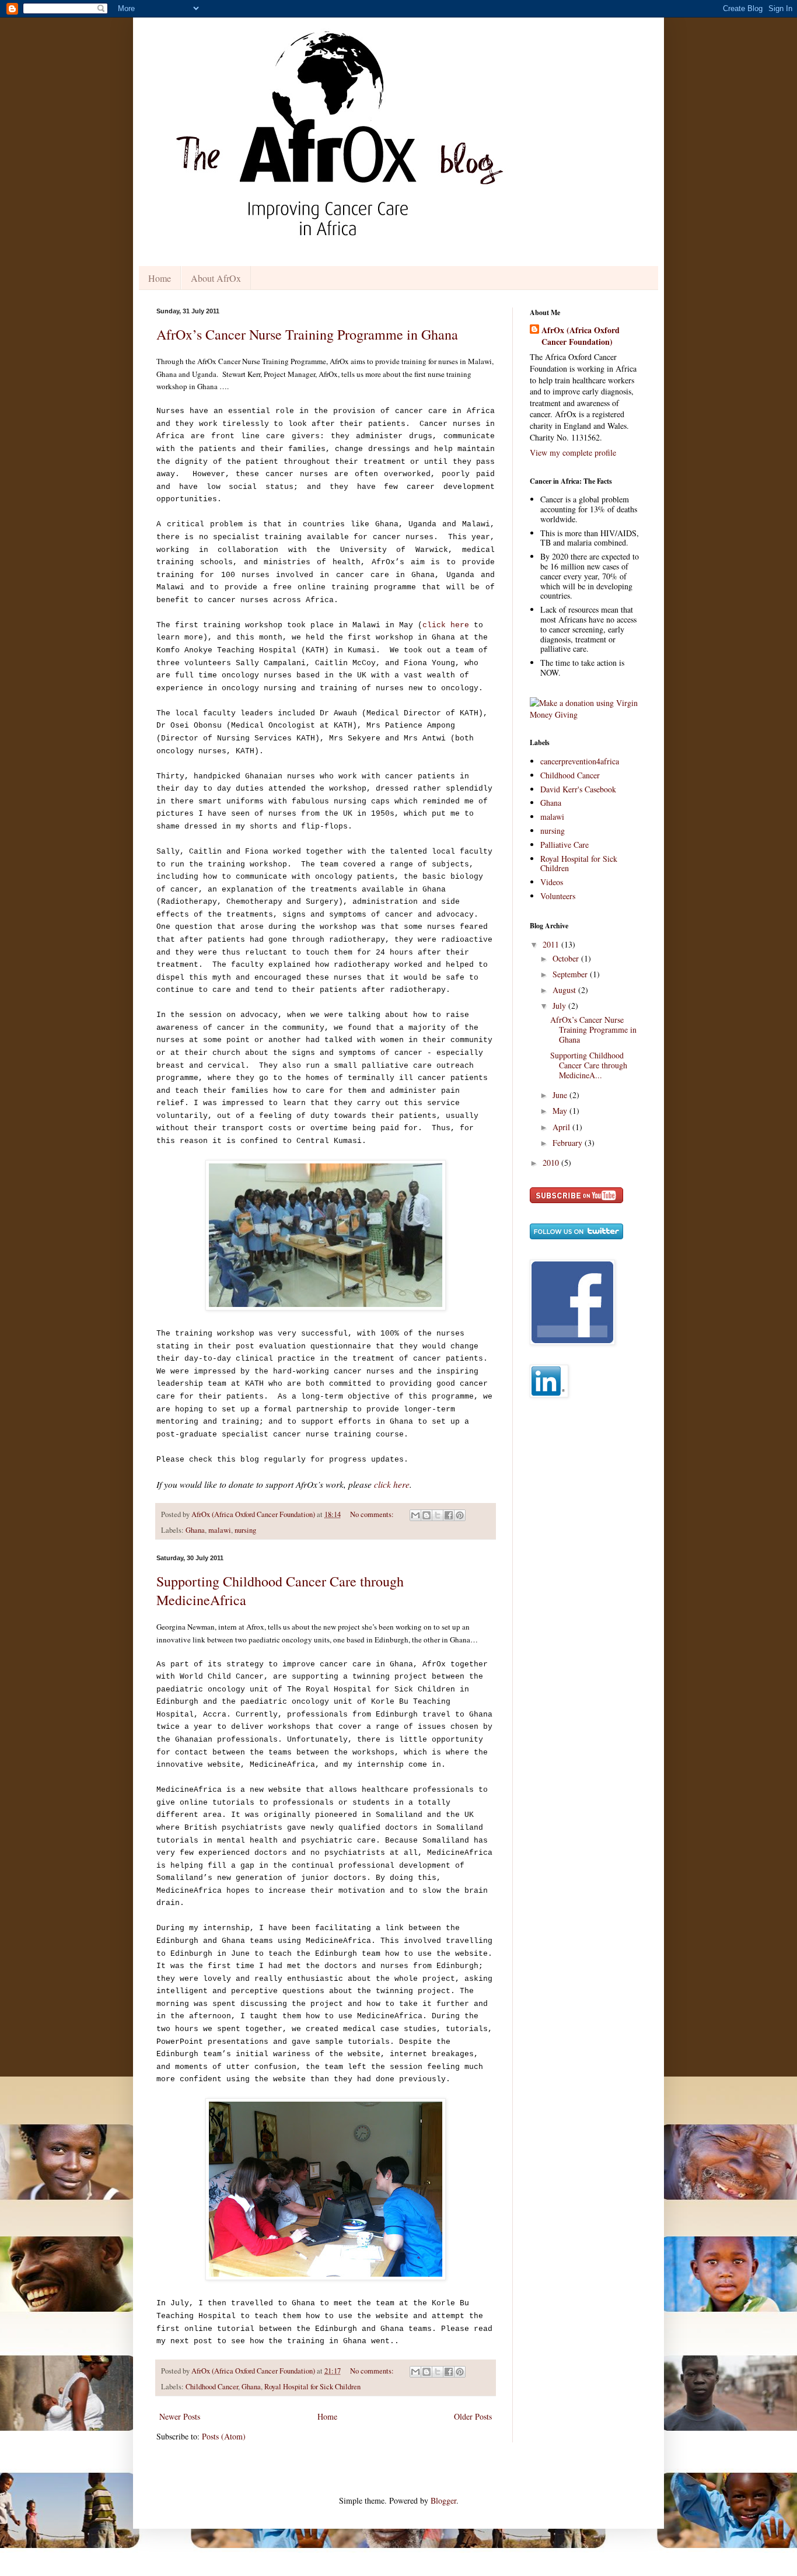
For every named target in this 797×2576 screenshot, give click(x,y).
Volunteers (558, 896)
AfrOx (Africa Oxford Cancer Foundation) (581, 336)
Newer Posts (180, 2416)
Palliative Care (564, 845)
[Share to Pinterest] (460, 1515)
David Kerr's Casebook (578, 789)
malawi (220, 1530)
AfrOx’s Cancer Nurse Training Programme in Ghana (307, 334)
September (571, 974)
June (561, 1095)
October (567, 958)
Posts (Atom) (224, 2436)
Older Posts (473, 2416)
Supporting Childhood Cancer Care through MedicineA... (589, 1065)
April (562, 1127)
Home (160, 278)
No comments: (373, 1514)
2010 (552, 1163)
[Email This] (415, 1515)
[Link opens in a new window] (585, 714)
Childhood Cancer (212, 2387)
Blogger (443, 2500)
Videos (552, 882)
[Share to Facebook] (449, 1515)
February (569, 1143)
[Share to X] (438, 1515)
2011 (552, 944)
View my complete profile (573, 452)
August (565, 990)
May (561, 1111)
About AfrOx (216, 278)
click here (446, 625)
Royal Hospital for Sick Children (312, 2387)
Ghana (195, 1530)
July (560, 1006)
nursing (245, 1530)
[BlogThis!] (427, 1515)
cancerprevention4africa (580, 761)
